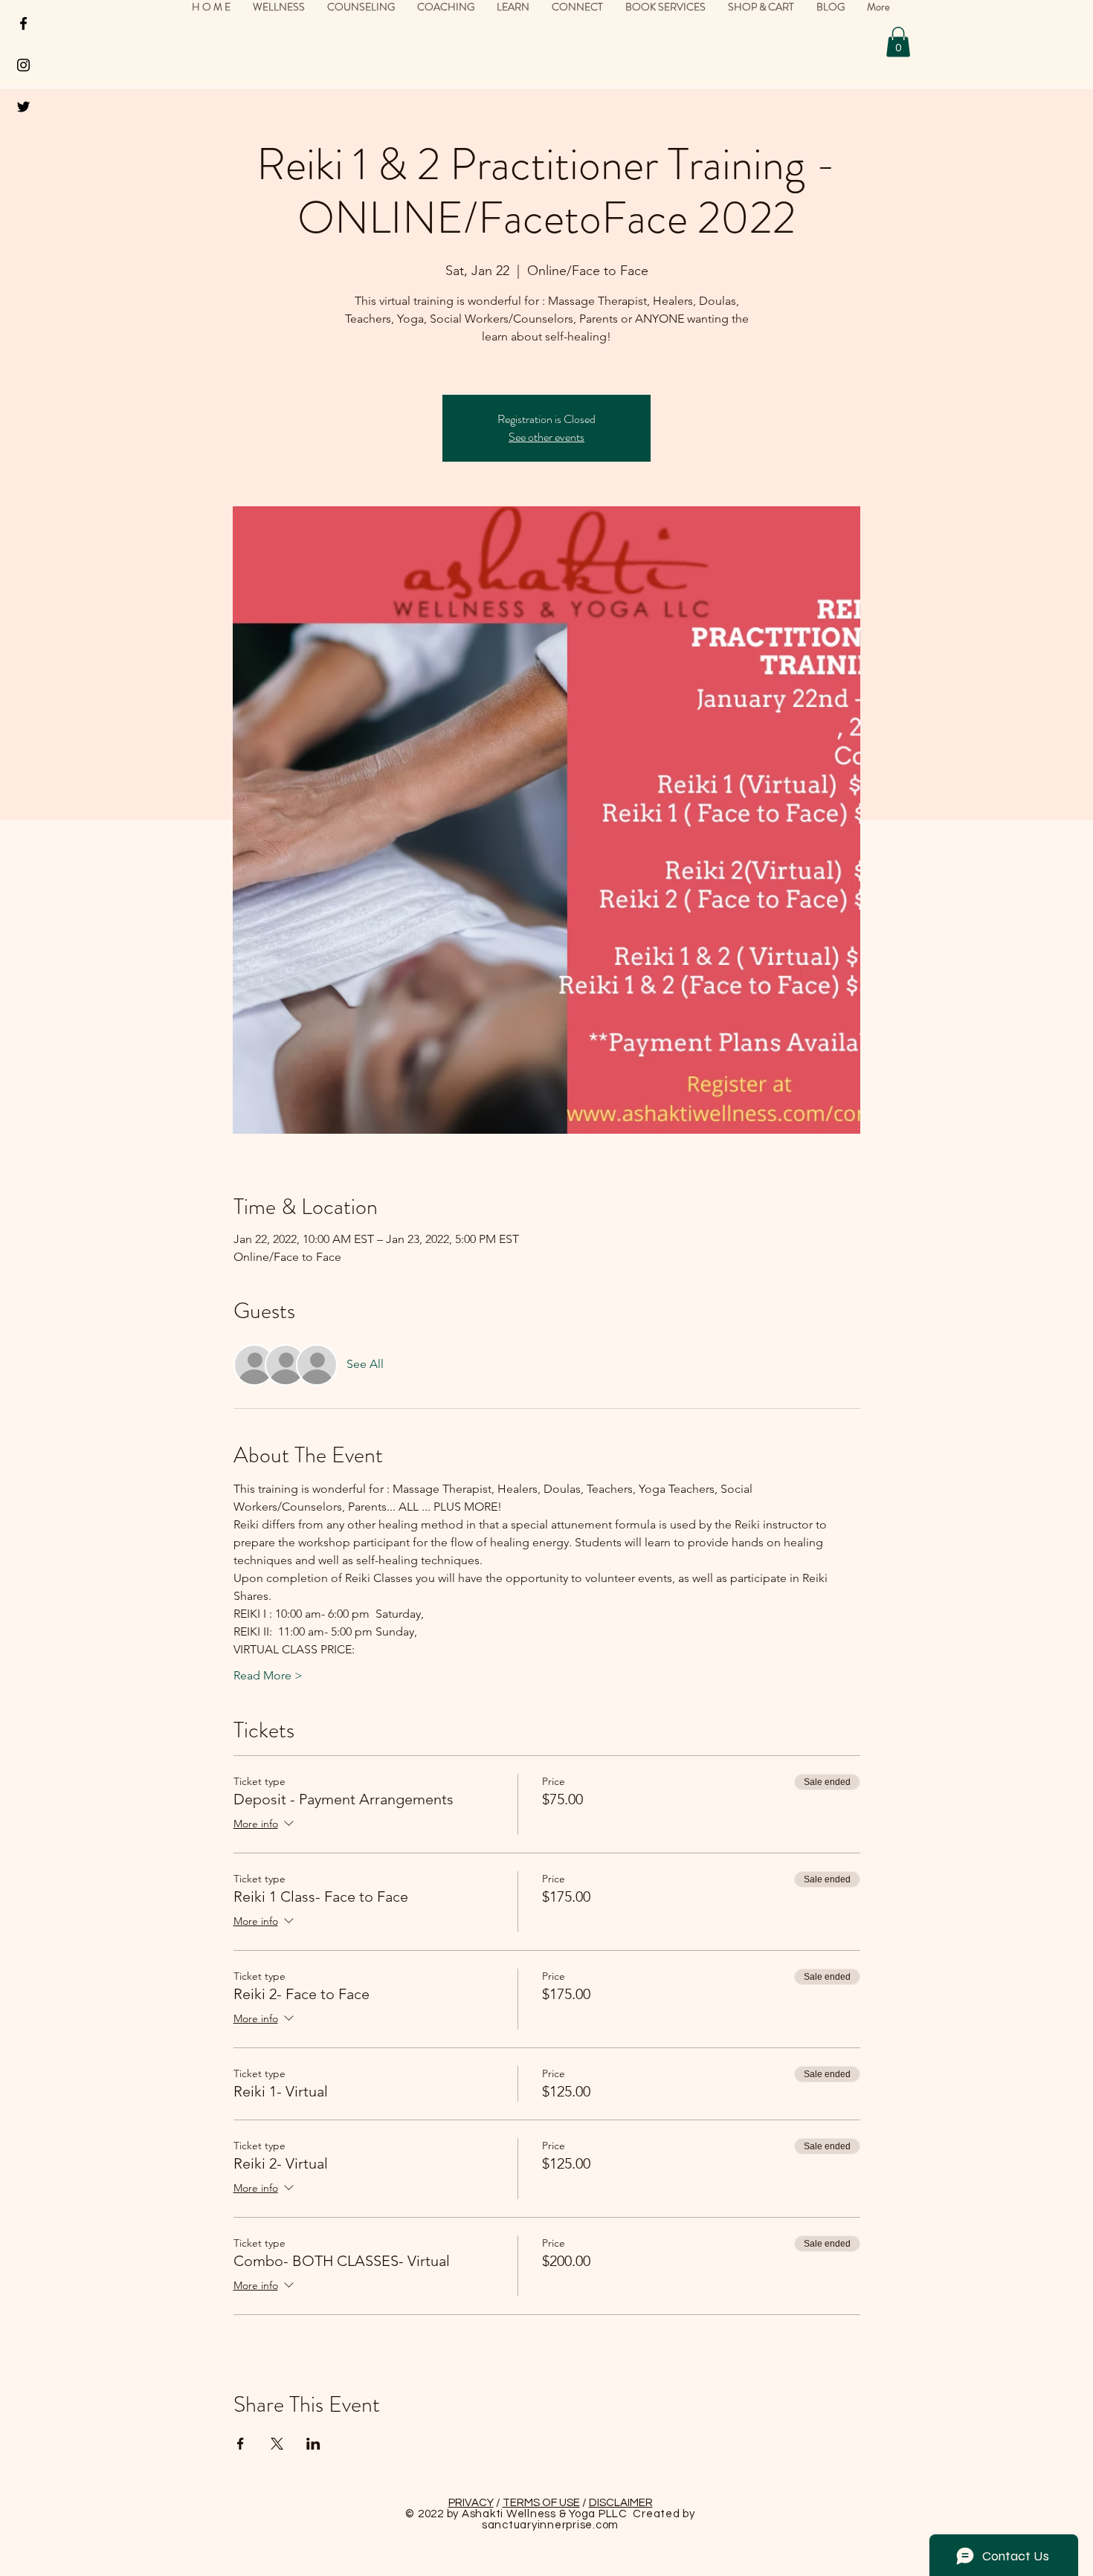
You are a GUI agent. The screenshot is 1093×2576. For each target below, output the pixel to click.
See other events (546, 437)
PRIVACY (471, 2503)
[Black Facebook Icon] (23, 23)
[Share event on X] (277, 2444)
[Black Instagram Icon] (23, 65)
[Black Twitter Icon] (23, 107)
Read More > (268, 1675)
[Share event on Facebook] (241, 2444)
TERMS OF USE (541, 2503)
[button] (898, 42)
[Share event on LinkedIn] (313, 2444)
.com (606, 2525)
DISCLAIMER (621, 2503)
